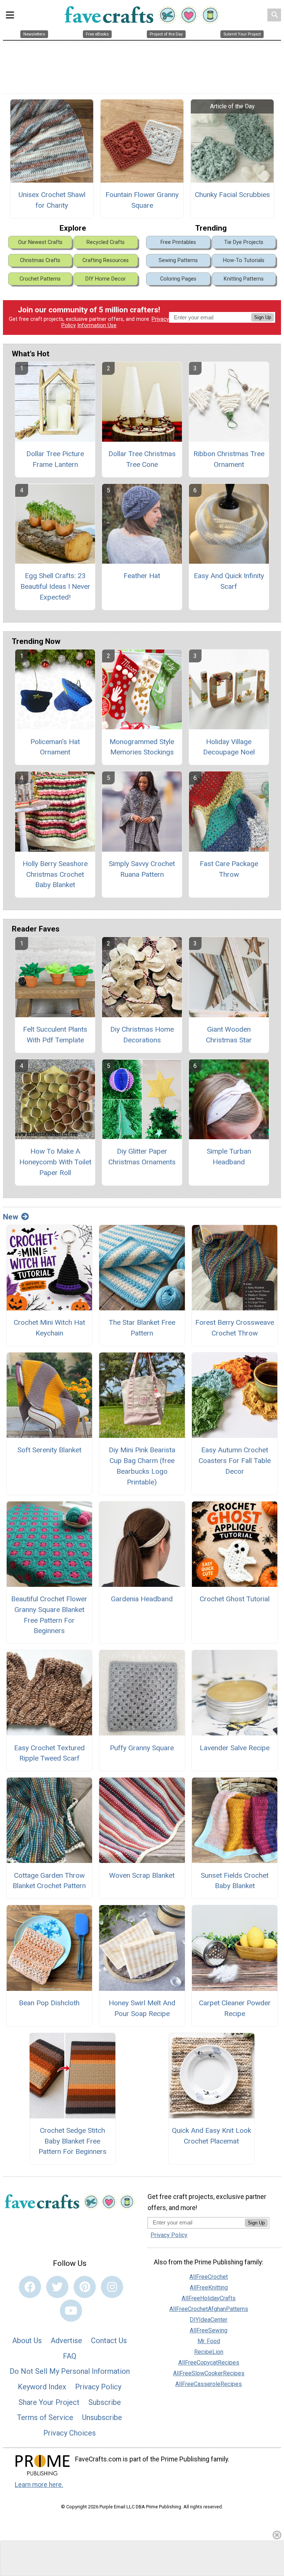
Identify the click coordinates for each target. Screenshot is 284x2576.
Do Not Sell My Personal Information (70, 2371)
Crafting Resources (106, 260)
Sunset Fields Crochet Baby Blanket (235, 1881)
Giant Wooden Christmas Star (229, 1035)
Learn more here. (39, 2485)
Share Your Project (49, 2402)
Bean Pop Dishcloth (49, 2003)
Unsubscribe (102, 2417)
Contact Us (109, 2341)
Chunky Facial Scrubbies (232, 195)
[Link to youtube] (71, 2311)
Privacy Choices (70, 2433)
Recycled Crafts (106, 242)
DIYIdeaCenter (209, 2320)
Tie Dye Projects (244, 242)
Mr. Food (209, 2341)
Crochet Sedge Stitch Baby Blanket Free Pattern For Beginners (72, 2141)
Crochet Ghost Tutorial (235, 1599)
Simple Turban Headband (229, 1157)
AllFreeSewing (209, 2330)
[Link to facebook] (30, 2287)
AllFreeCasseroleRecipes (209, 2384)
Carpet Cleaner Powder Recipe (235, 2008)
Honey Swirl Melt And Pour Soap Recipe (142, 2008)
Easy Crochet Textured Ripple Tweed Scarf (49, 1753)
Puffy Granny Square (142, 1748)
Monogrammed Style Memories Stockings (142, 747)
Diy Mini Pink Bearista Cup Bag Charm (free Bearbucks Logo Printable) (142, 1466)
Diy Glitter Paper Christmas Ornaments (142, 1157)
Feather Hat (142, 576)
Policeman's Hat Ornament (55, 747)
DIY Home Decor (106, 279)
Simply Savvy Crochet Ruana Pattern (142, 869)
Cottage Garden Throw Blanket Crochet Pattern (49, 1881)
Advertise (66, 2341)
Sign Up (263, 317)
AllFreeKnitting (209, 2287)
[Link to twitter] (57, 2287)
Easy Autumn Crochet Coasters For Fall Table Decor (235, 1461)
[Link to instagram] (112, 2287)
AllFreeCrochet (209, 2277)
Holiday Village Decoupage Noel (229, 747)
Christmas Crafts (40, 260)
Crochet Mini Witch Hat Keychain (49, 1328)
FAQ (70, 2356)
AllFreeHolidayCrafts (209, 2298)
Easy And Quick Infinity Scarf (229, 581)
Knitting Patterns (244, 279)
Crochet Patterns (40, 279)
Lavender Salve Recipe (235, 1748)
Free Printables (178, 242)
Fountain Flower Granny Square (142, 200)
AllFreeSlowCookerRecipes (209, 2373)
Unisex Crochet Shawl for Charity (52, 200)
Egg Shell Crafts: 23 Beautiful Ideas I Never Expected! (55, 586)
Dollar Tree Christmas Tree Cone (142, 459)
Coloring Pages (178, 279)
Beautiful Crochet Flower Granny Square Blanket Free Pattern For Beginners (49, 1615)
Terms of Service (45, 2417)
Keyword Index (42, 2387)
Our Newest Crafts (40, 242)
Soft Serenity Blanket (49, 1450)
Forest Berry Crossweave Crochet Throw (235, 1328)
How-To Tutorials (244, 260)
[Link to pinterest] (85, 2287)
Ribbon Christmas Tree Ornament (229, 459)
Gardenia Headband (142, 1599)
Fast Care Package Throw (229, 869)
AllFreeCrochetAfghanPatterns (209, 2309)
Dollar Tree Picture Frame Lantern (55, 459)
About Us (27, 2341)
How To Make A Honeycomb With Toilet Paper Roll (55, 1162)
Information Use (97, 325)
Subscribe (105, 2402)
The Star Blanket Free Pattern (142, 1328)
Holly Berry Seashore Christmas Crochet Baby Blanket (55, 874)
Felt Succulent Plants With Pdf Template (55, 1035)
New (11, 1217)
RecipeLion (209, 2352)
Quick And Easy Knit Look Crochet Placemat (212, 2136)
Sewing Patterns (178, 260)
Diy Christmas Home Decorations (142, 1035)
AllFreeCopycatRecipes (209, 2363)
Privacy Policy (98, 2387)
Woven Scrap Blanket (142, 1875)
